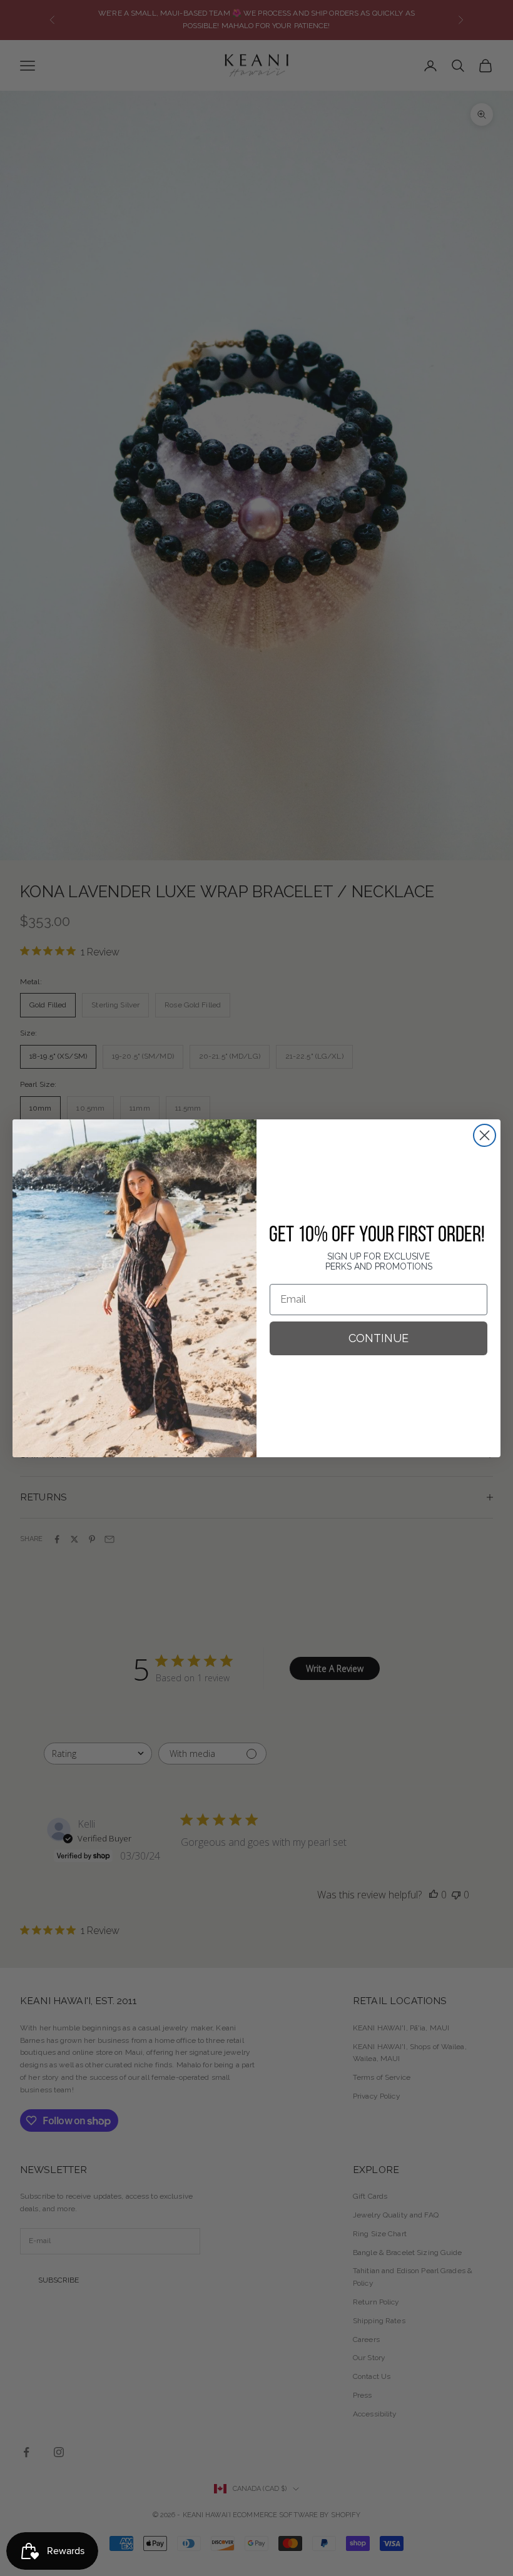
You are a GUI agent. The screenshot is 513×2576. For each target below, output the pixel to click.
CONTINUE (378, 1338)
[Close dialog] (485, 1135)
